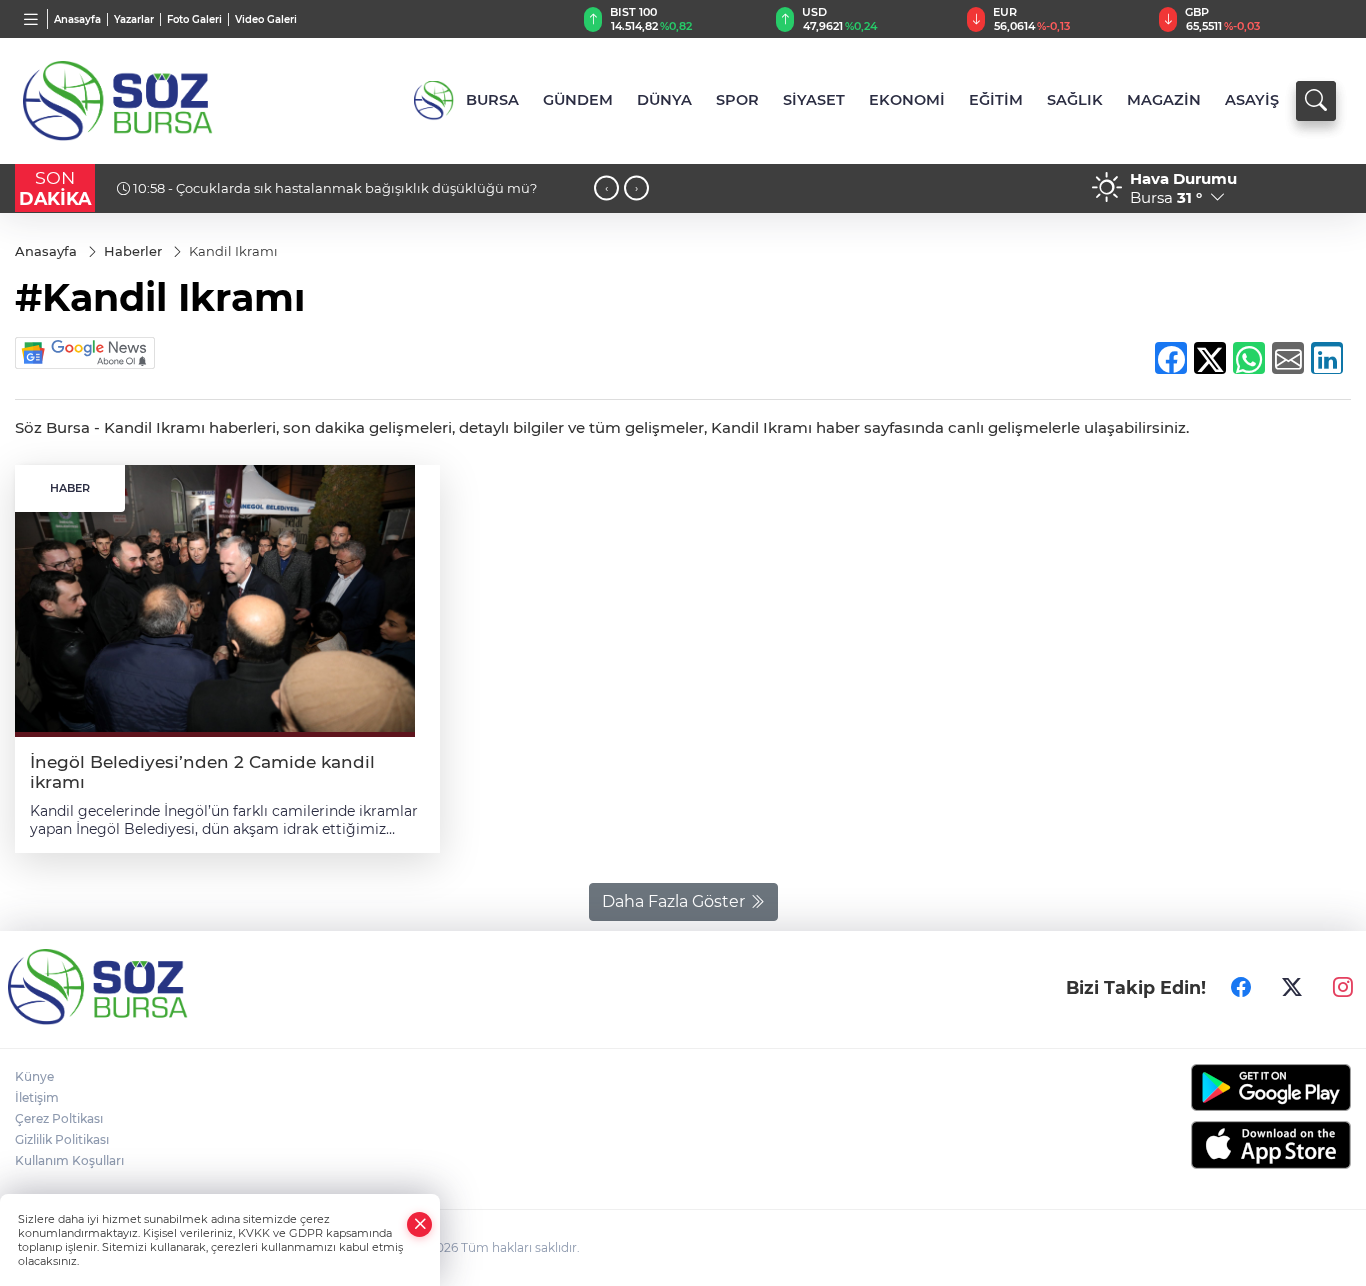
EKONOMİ (907, 100)
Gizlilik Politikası (62, 1139)
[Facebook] (1241, 987)
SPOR (737, 100)
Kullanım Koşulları (69, 1160)
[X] (1292, 987)
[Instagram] (1343, 987)
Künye (34, 1076)
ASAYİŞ (1252, 100)
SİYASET (814, 100)
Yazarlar (134, 19)
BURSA (492, 100)
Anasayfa (77, 19)
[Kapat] (420, 1224)
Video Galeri (266, 19)
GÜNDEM (578, 100)
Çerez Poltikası (59, 1118)
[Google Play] (1196, 1087)
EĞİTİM (996, 100)
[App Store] (1196, 1145)
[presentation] (606, 187)
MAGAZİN (1164, 100)
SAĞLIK (1075, 100)
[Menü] (31, 19)
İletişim (37, 1097)
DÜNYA (664, 100)
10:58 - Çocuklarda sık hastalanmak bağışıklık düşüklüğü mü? (333, 188)
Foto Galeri (194, 19)
